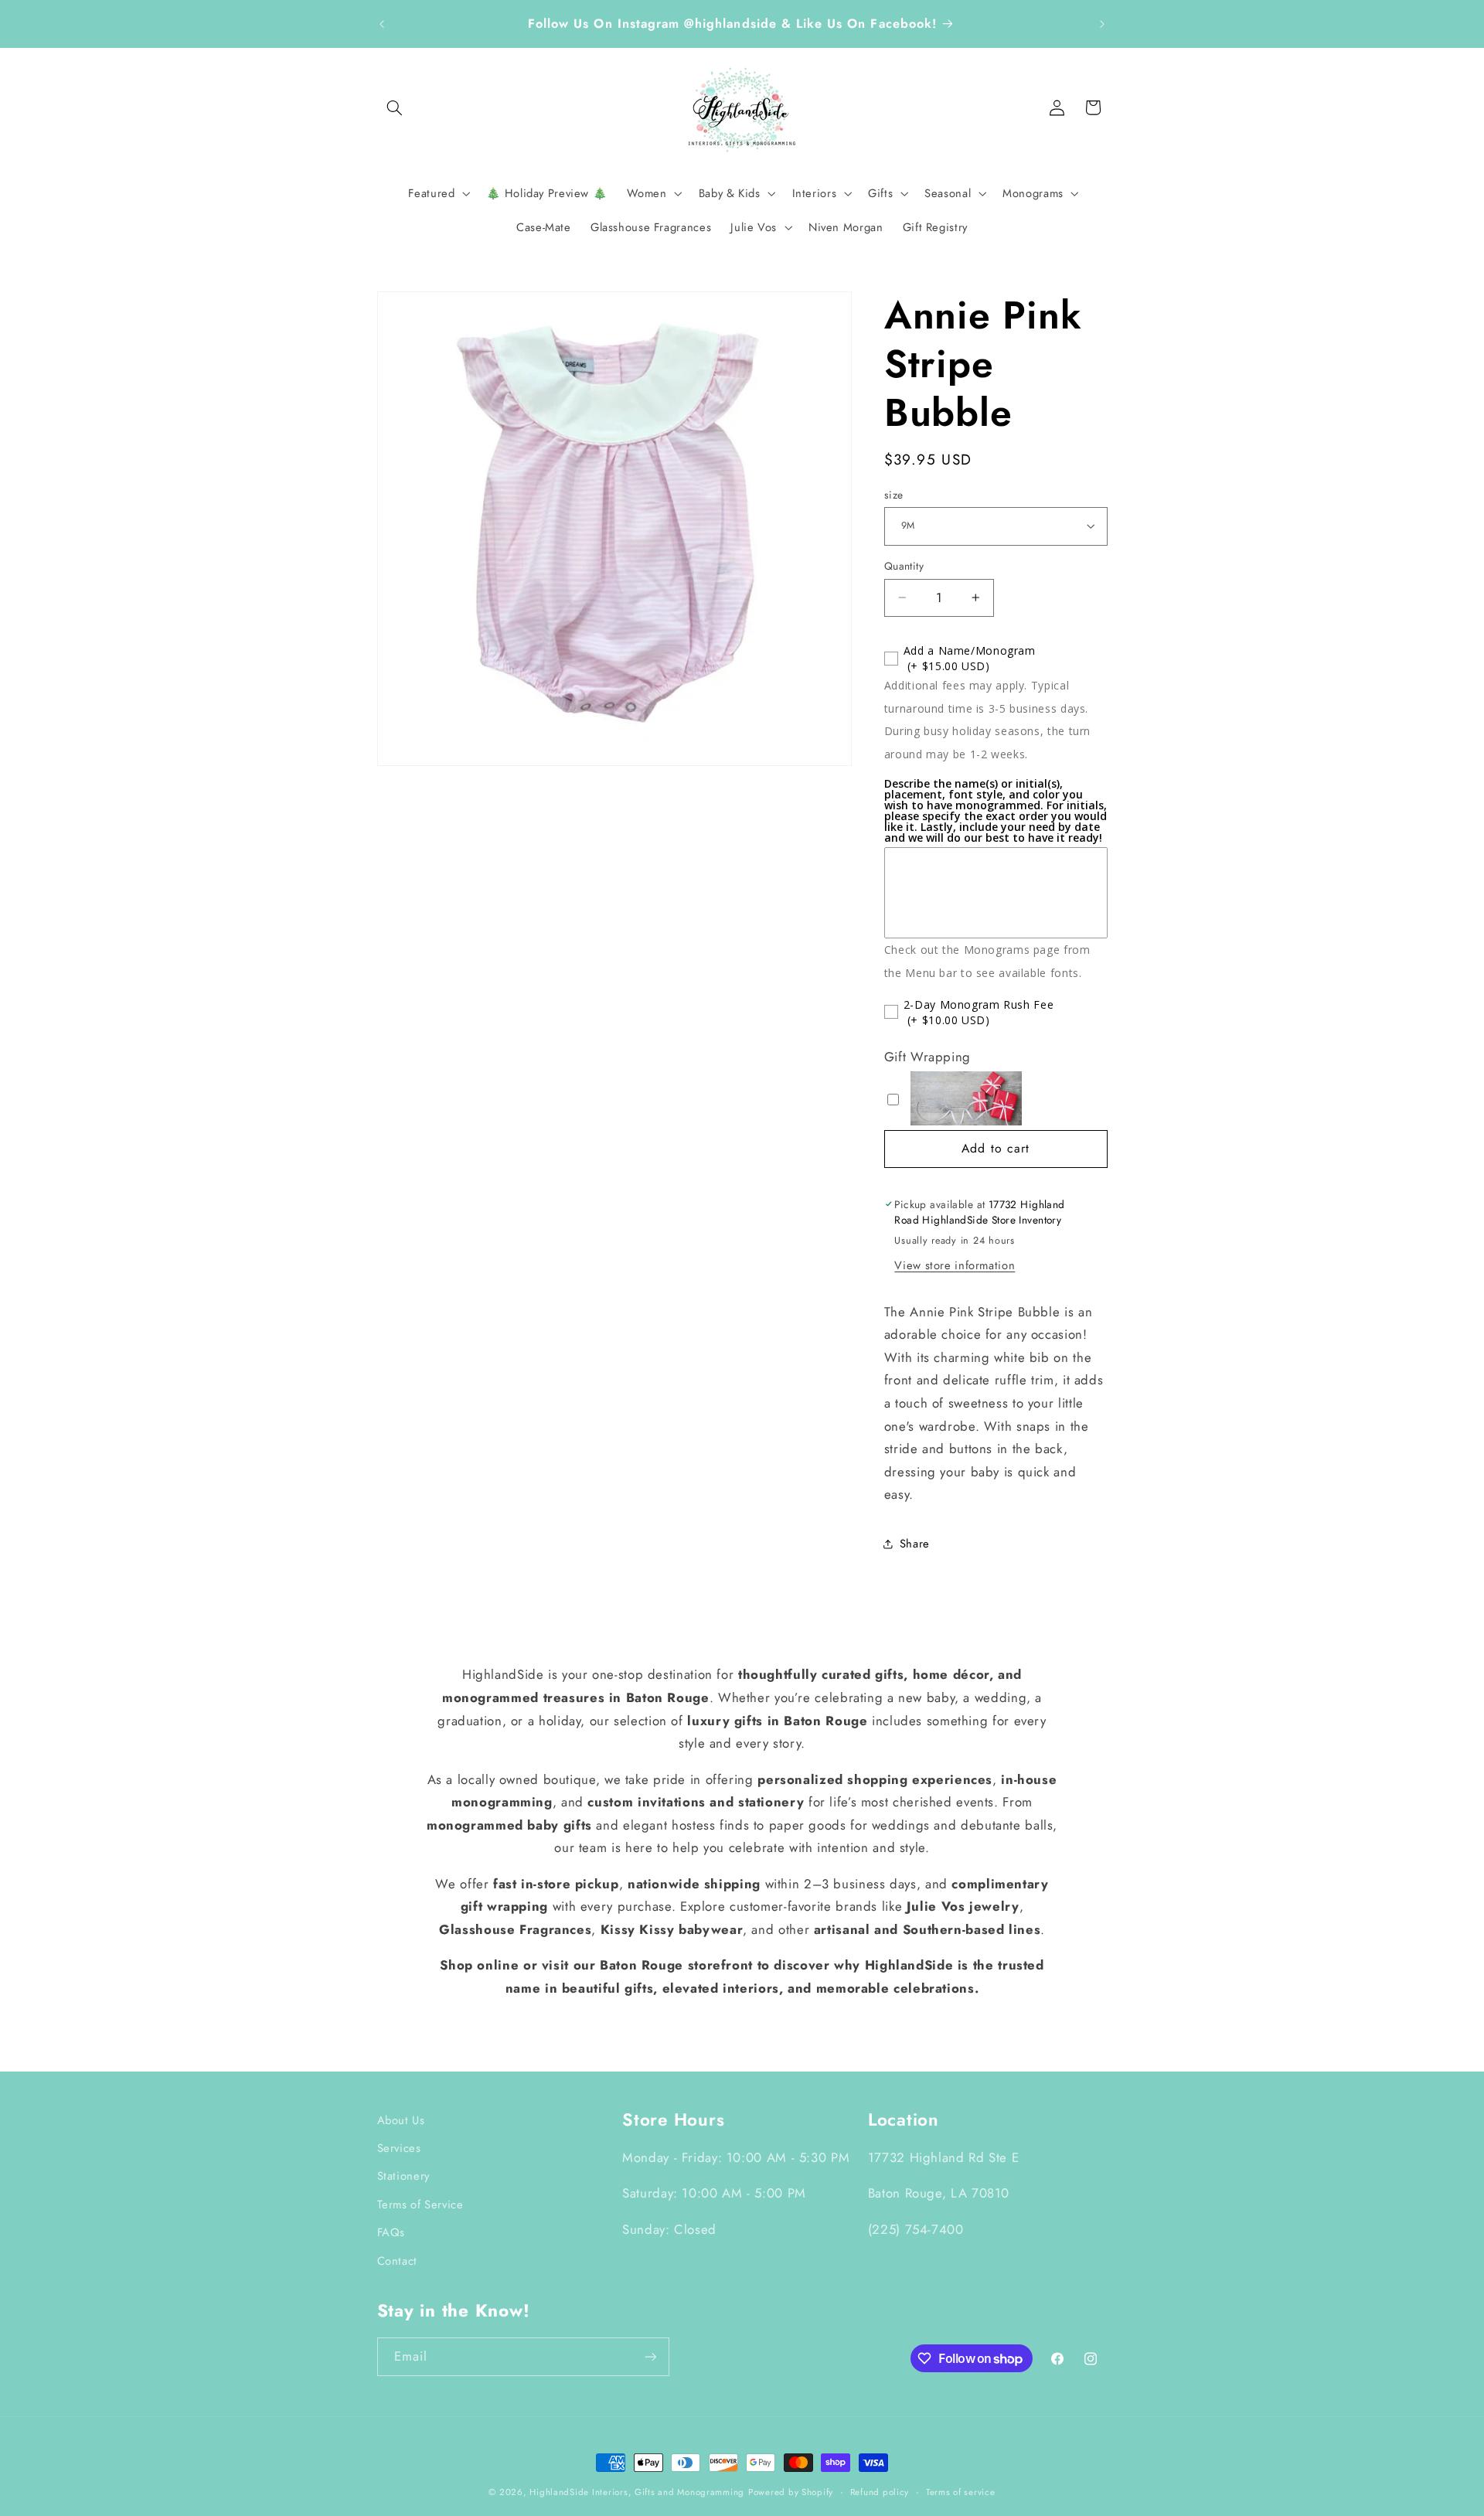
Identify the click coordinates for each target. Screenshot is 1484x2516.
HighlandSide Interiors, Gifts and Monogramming (637, 2492)
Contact (397, 2261)
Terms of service (961, 2492)
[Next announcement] (1102, 24)
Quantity (904, 566)
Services (399, 2148)
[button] (395, 107)
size (894, 494)
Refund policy (880, 2492)
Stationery (403, 2176)
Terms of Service (420, 2204)
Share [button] (915, 1544)
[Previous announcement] (382, 24)
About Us (401, 2120)
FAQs (391, 2232)
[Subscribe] (650, 2356)
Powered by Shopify (791, 2492)
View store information (955, 1265)
